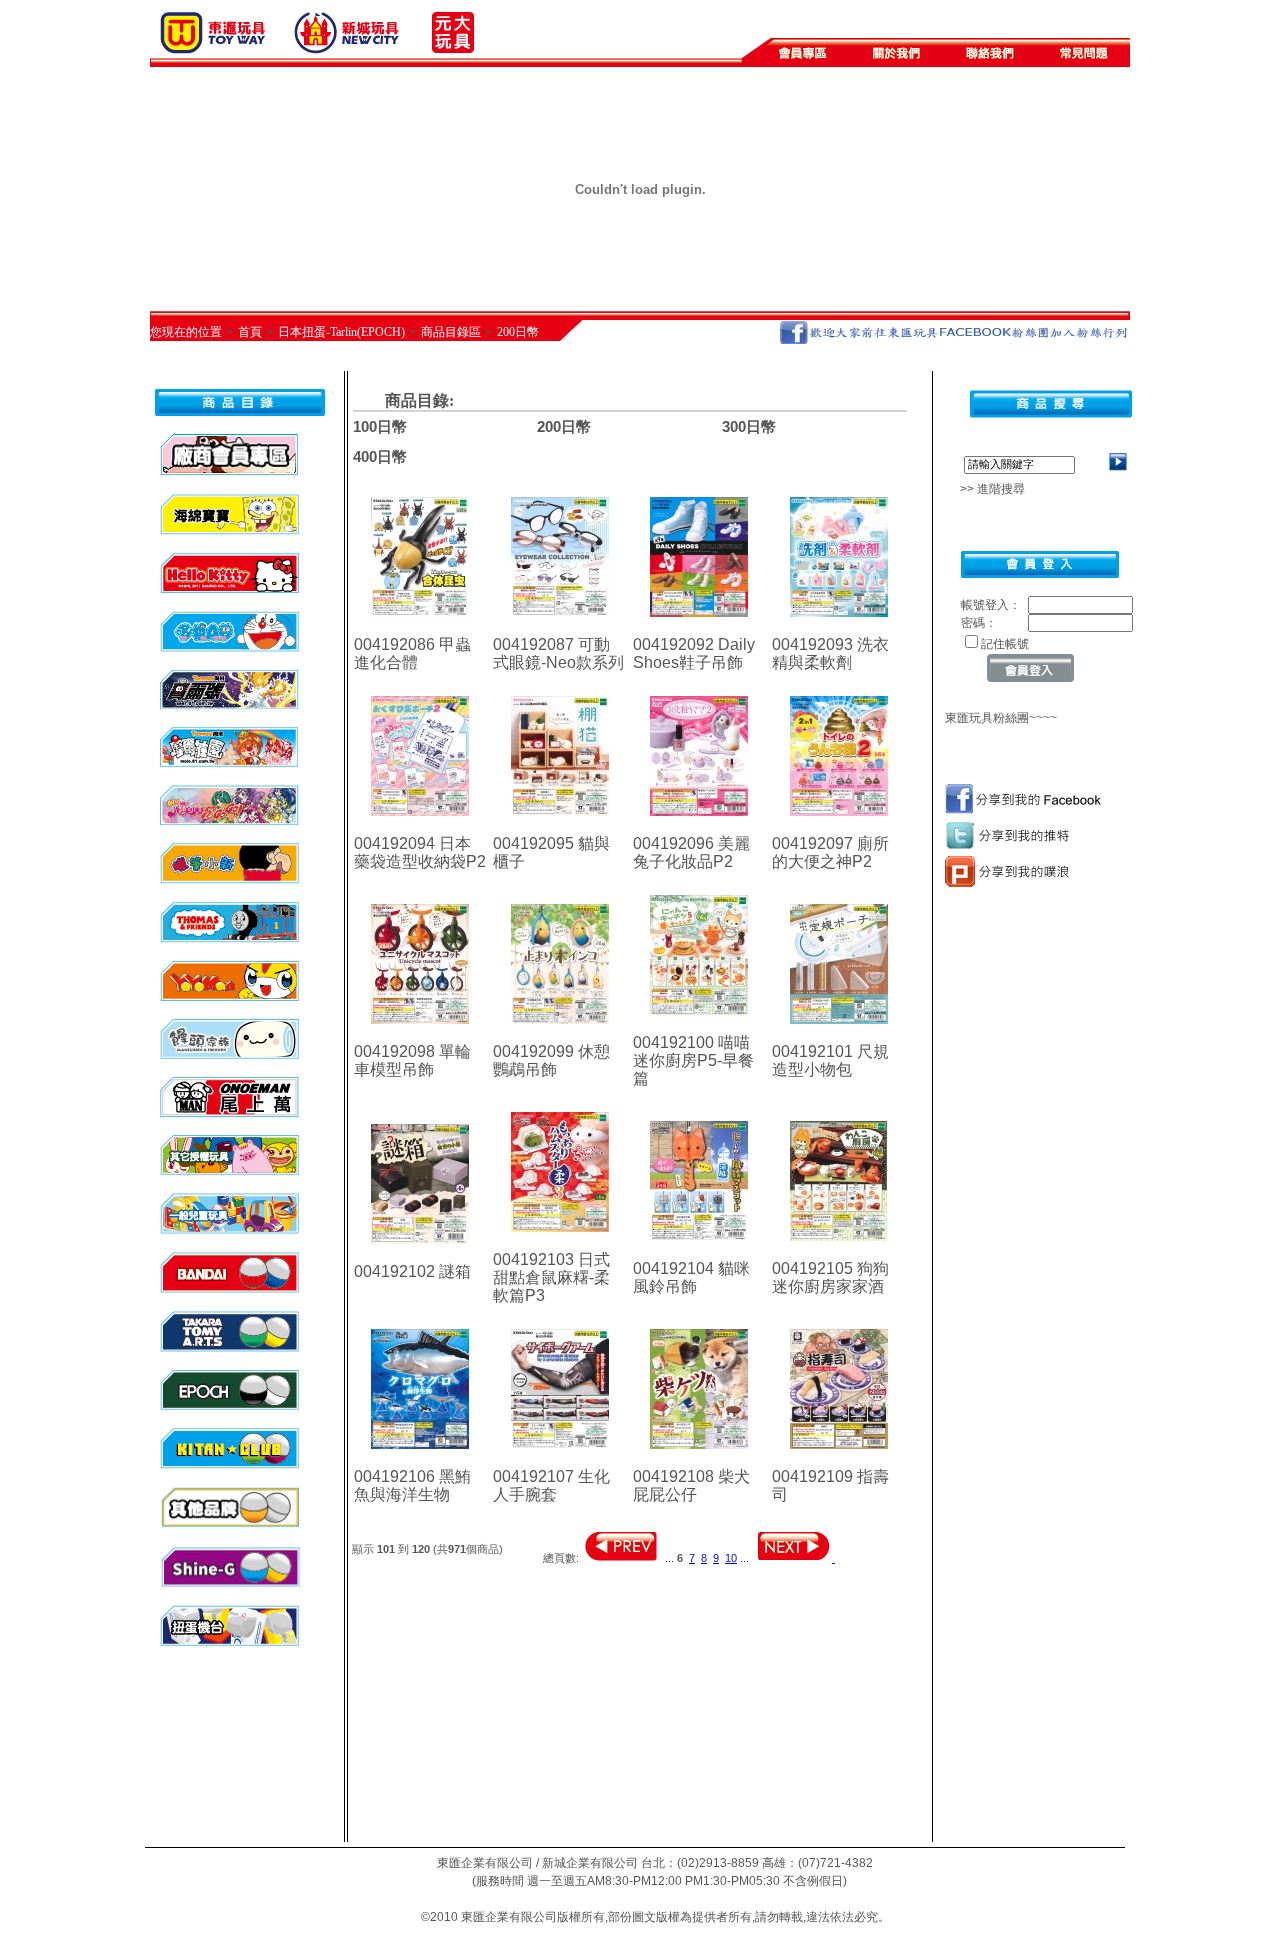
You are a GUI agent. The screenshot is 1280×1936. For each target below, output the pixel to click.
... (669, 1558)
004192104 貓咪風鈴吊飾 (691, 1277)
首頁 (250, 332)
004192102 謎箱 (412, 1271)
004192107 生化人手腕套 (551, 1485)
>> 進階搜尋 (986, 489)
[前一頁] (620, 1558)
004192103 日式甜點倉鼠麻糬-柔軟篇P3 (551, 1277)
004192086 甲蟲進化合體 (412, 653)
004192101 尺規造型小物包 (830, 1060)
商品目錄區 (451, 332)
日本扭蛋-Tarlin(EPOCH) (341, 332)
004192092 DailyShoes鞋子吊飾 (694, 653)
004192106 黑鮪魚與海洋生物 (412, 1485)
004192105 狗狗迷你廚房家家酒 (830, 1277)
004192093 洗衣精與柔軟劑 (830, 653)
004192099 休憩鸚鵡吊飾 (551, 1060)
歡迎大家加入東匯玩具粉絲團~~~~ (952, 718)
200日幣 (518, 332)
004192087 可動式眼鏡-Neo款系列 (558, 653)
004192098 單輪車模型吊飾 (412, 1060)
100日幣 (380, 426)
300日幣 (749, 426)
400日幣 (380, 456)
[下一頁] (795, 1558)
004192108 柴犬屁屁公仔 (691, 1485)
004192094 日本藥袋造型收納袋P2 (420, 852)
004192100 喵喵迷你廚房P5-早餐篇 (693, 1060)
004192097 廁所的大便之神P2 (830, 852)
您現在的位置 (186, 332)
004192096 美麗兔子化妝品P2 (691, 852)
